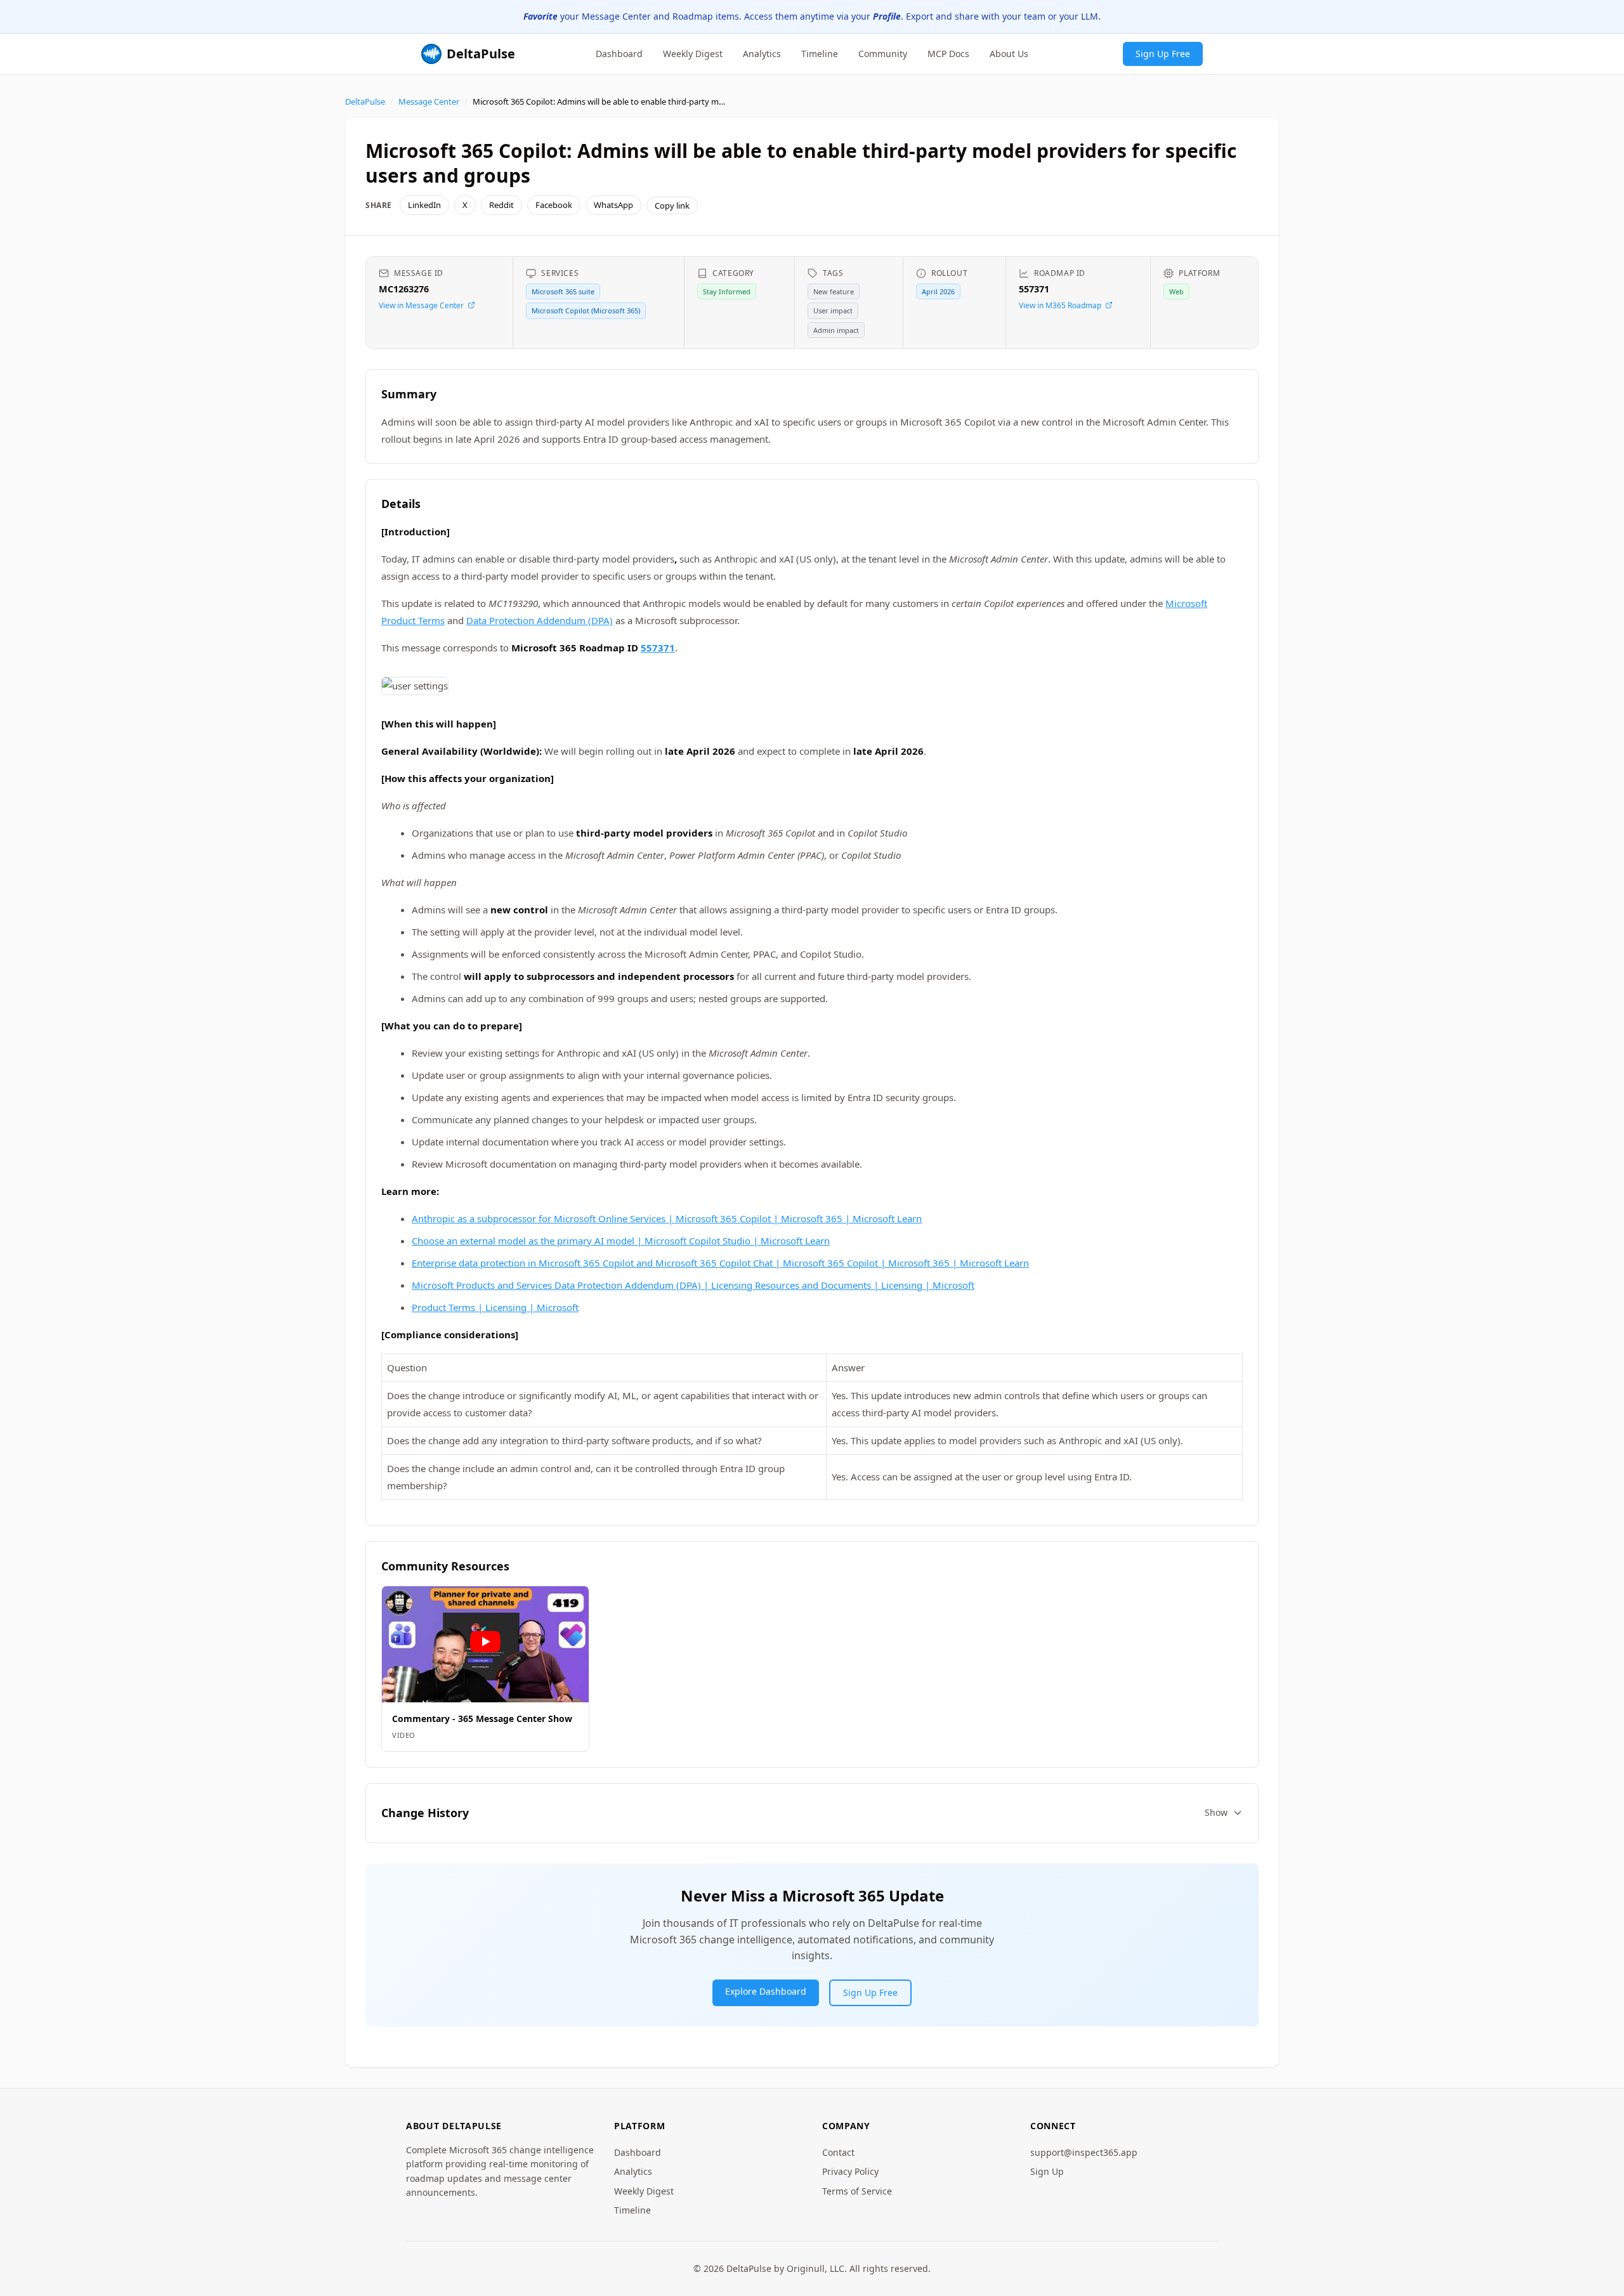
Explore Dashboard (766, 1991)
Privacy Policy (850, 2171)
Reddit (501, 205)
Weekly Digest (693, 53)
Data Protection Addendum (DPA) (540, 620)
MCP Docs (948, 53)
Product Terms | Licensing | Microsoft (495, 1307)
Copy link (672, 205)
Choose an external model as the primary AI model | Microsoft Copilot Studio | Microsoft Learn (621, 1241)
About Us (1009, 53)
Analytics (762, 53)
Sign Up (1047, 2171)
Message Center (429, 101)
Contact (838, 2152)
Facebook (554, 205)
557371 (658, 648)
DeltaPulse (365, 101)
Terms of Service (857, 2191)
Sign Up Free (1163, 53)
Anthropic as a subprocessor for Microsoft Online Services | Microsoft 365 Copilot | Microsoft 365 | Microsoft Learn (667, 1218)
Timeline (820, 53)
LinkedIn (424, 205)
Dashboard (619, 53)
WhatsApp (613, 205)
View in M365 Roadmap (1060, 305)
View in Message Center (421, 305)
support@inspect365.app (1084, 2152)
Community (883, 53)
